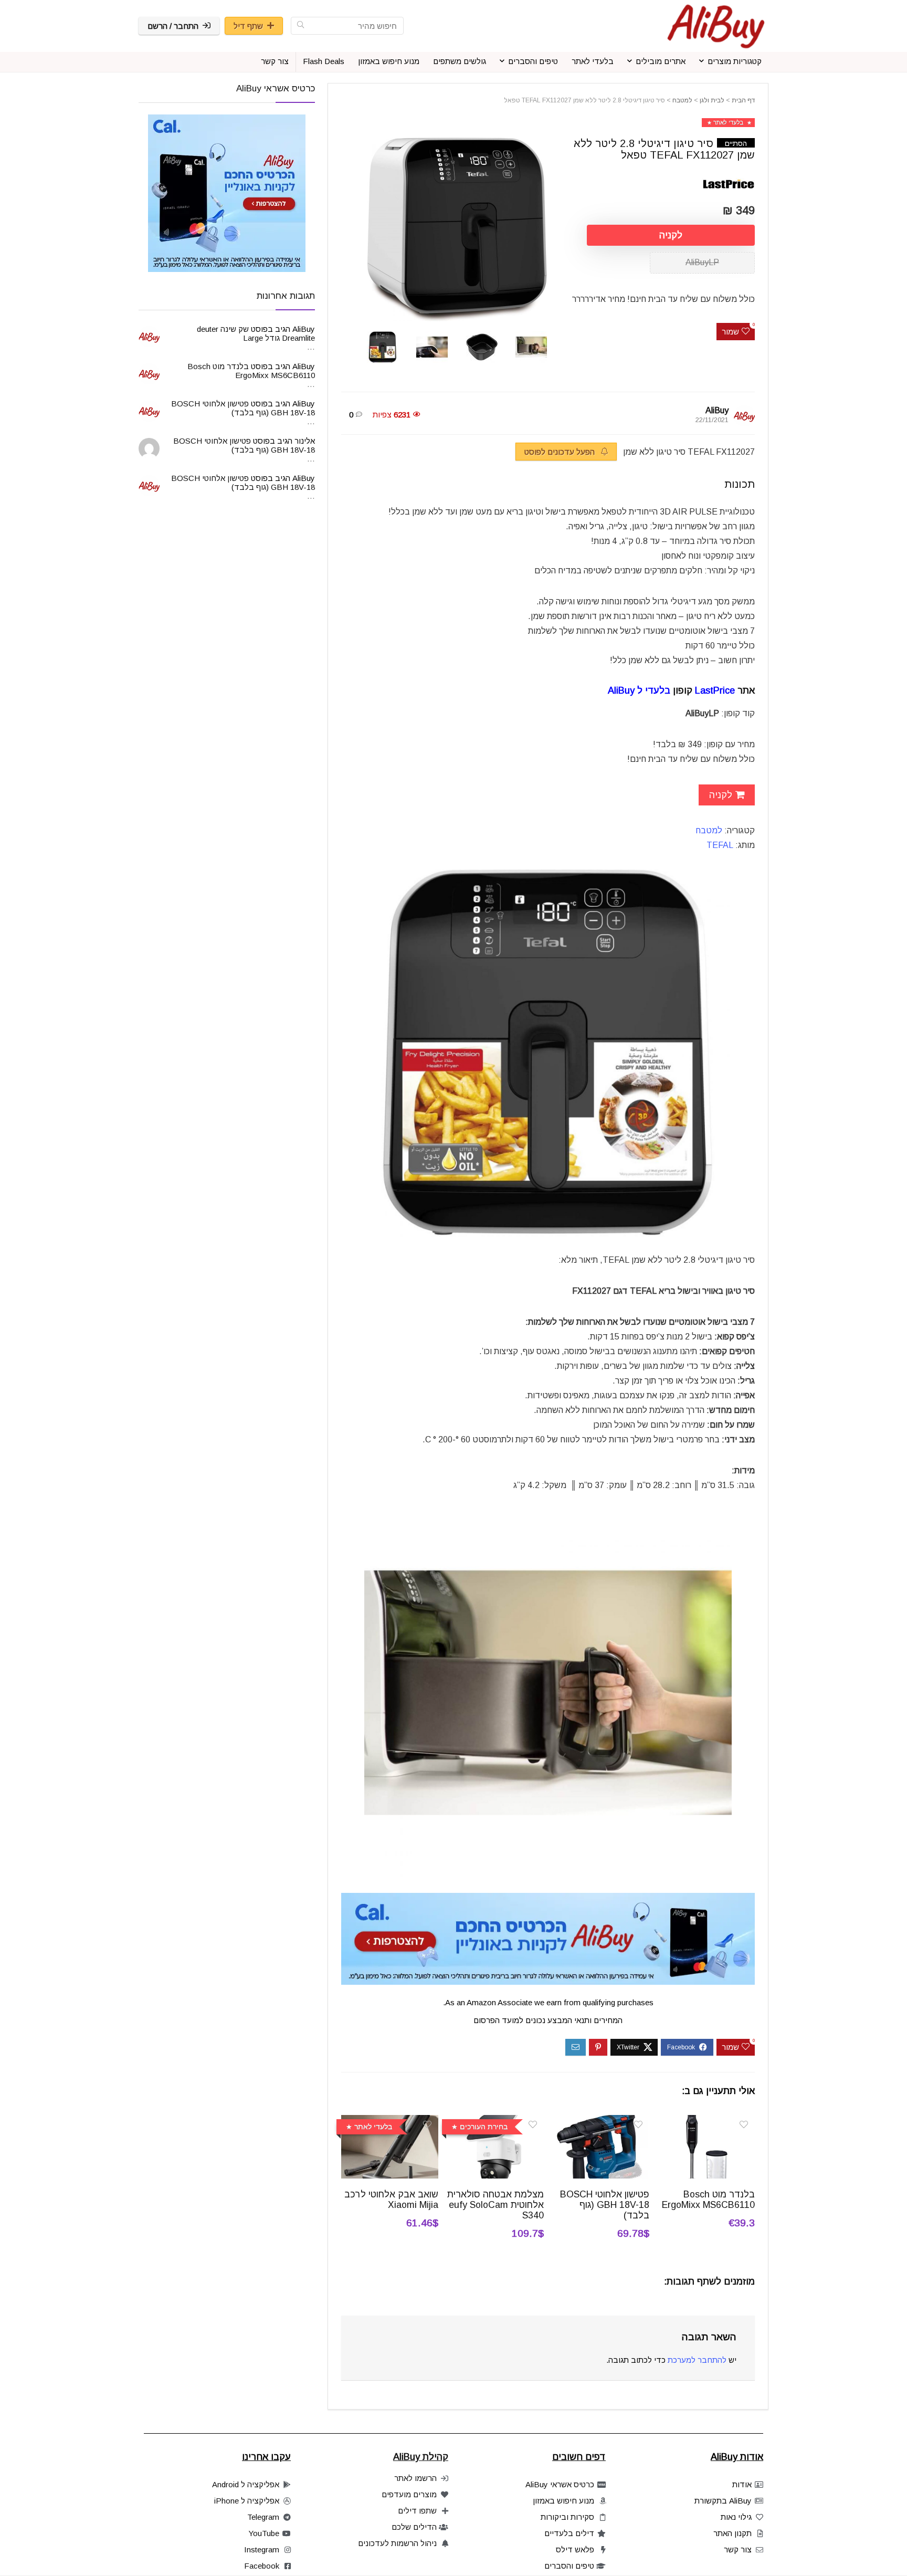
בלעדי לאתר (593, 61)
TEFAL (720, 845)
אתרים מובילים (661, 61)
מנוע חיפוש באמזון (389, 61)
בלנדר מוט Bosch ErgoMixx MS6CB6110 (708, 2200)
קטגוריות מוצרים (735, 61)
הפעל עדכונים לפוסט (561, 452)
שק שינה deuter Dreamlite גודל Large (256, 333)
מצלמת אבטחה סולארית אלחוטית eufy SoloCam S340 (495, 2205)
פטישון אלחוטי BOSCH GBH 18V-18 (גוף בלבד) (605, 2205)
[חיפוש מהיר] (300, 26)
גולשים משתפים (460, 61)
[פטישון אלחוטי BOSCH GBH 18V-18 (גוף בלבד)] (601, 2122)
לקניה (671, 235)
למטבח (682, 100)
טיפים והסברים (533, 61)
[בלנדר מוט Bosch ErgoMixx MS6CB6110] (706, 2122)
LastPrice (715, 690)
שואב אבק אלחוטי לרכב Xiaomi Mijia (391, 2200)
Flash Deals (324, 61)
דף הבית (743, 100)
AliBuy (717, 410)
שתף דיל (248, 26)
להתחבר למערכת (697, 2360)
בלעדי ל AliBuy (639, 690)
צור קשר (275, 61)
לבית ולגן (712, 100)
